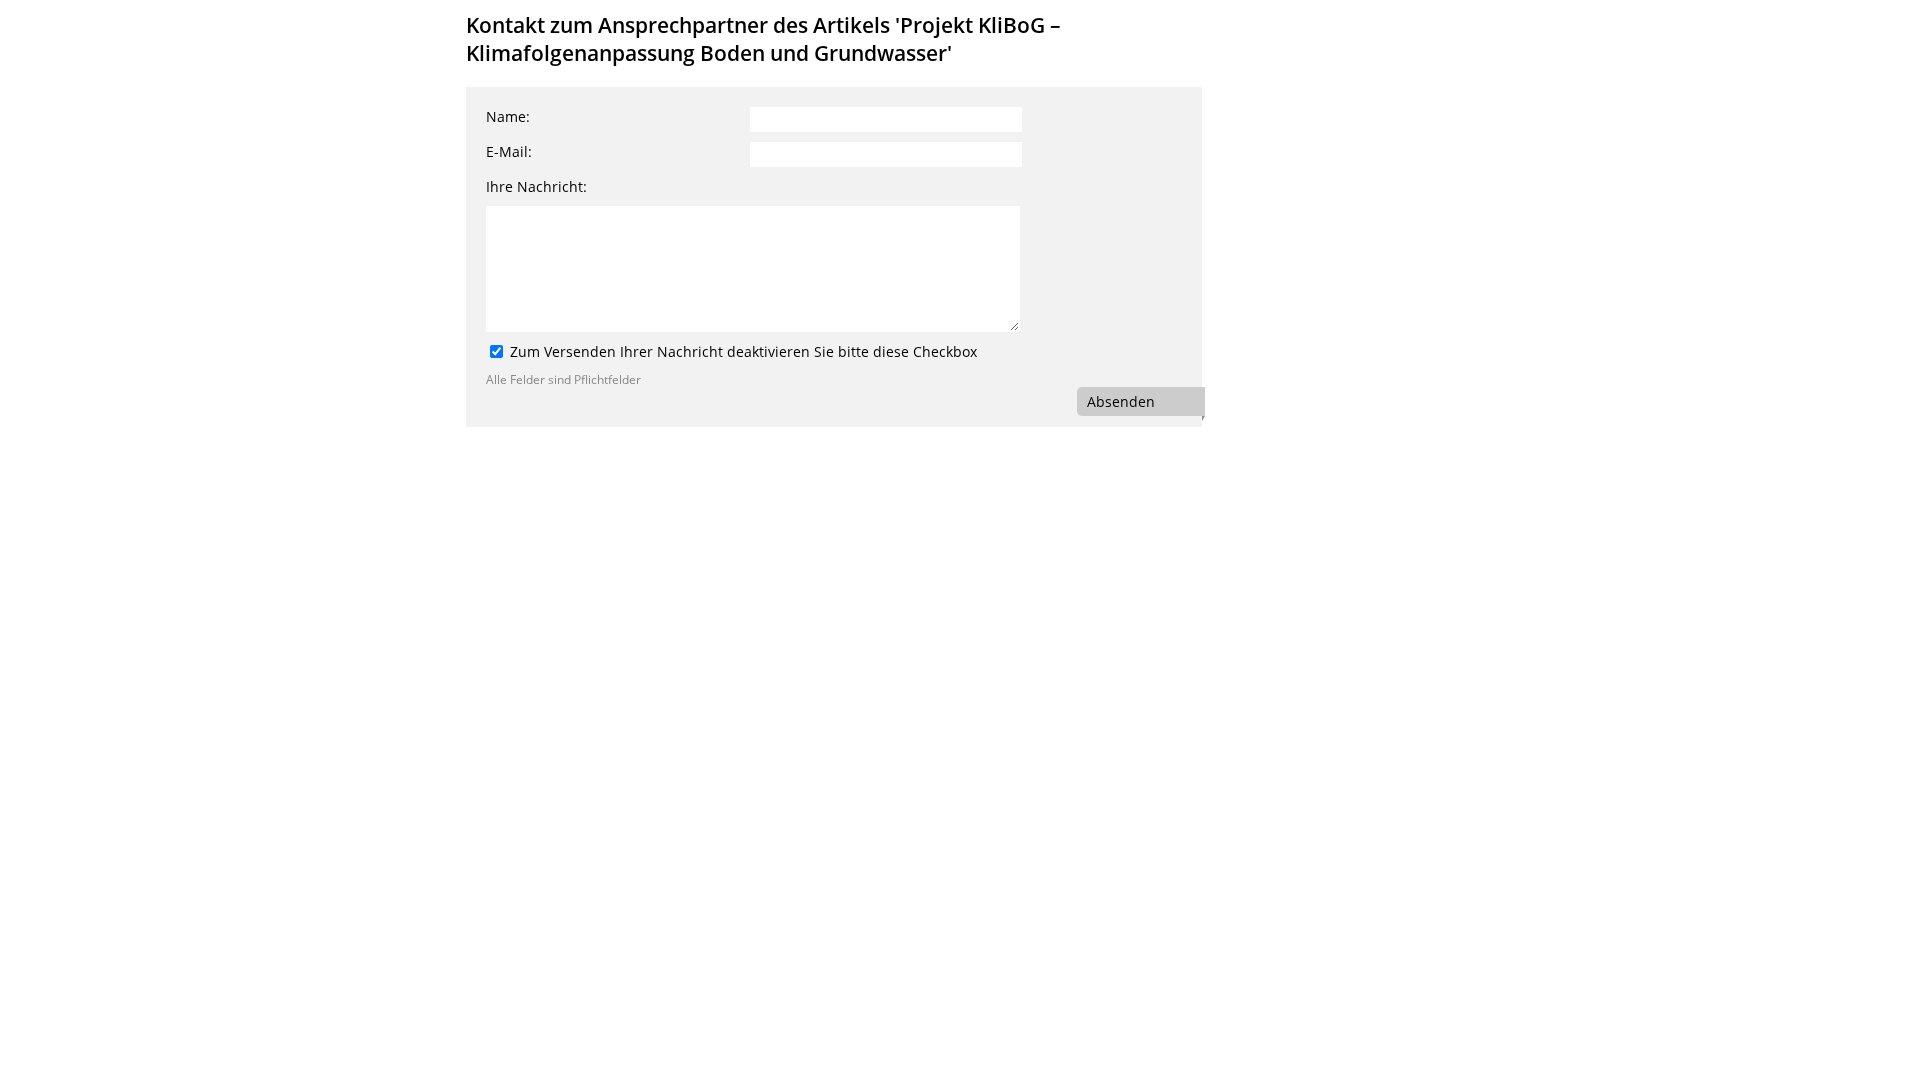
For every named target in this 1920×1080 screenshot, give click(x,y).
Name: (508, 116)
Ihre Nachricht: (536, 186)
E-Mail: (509, 151)
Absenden (1121, 401)
